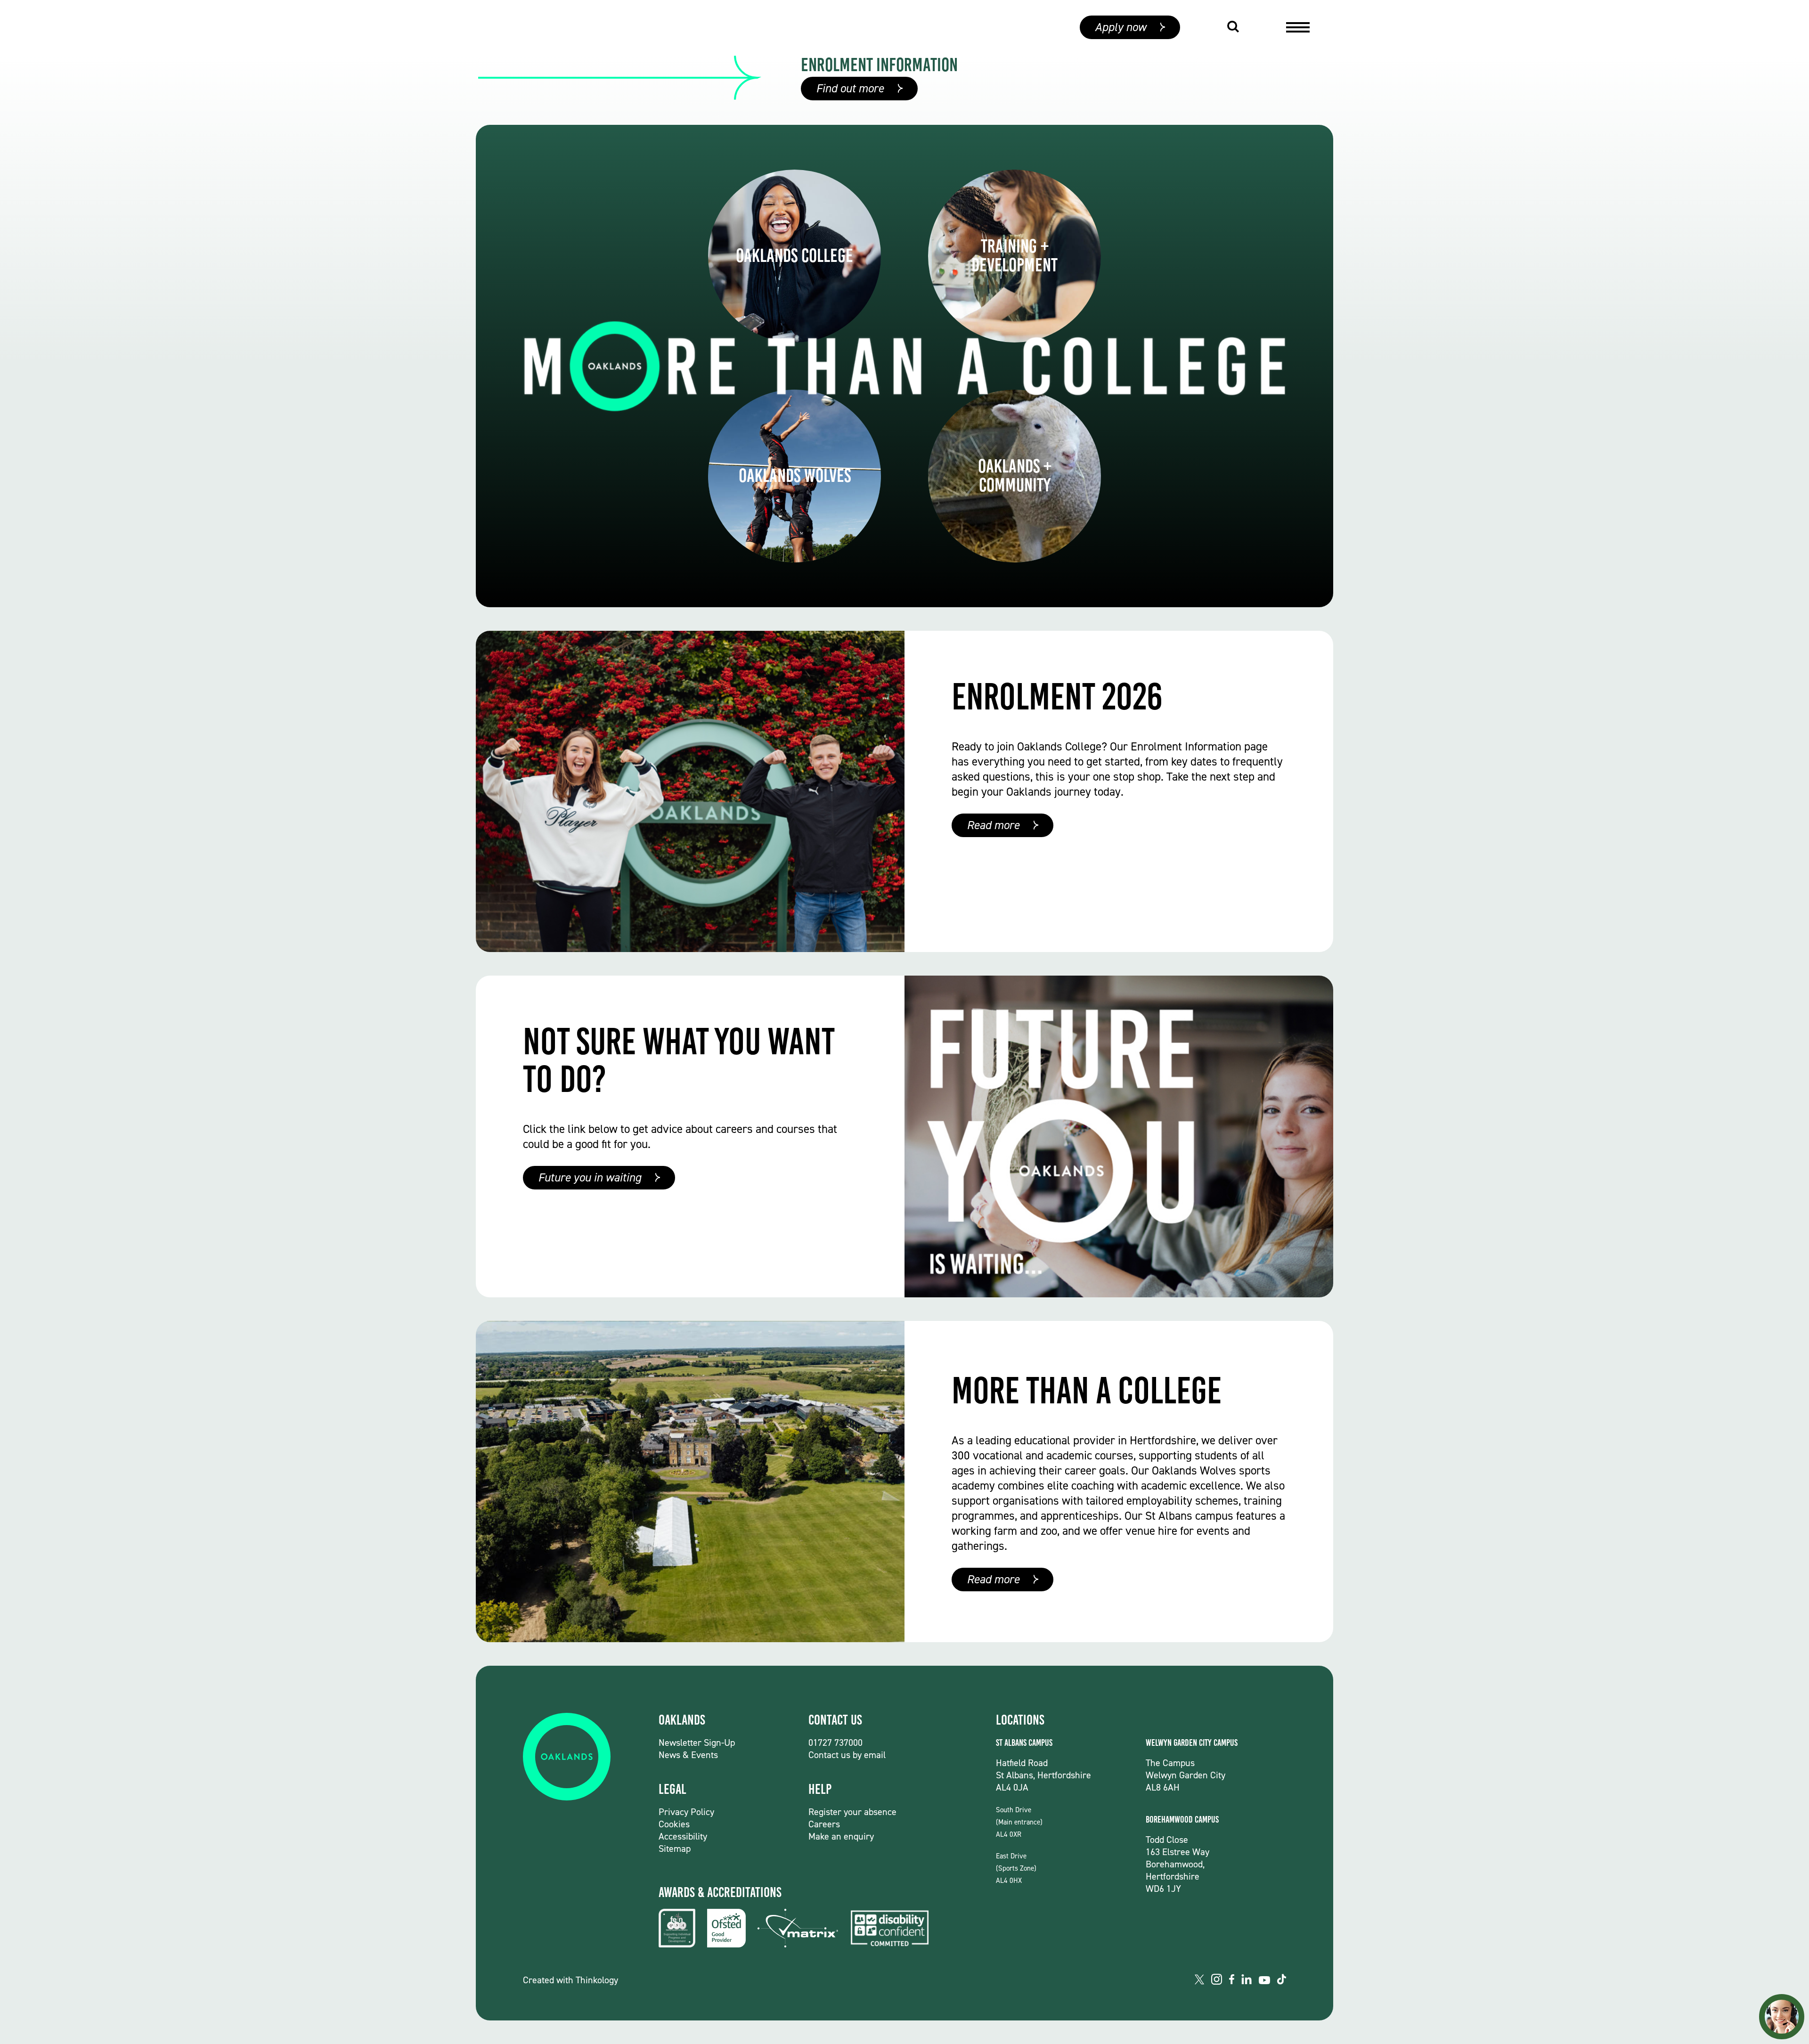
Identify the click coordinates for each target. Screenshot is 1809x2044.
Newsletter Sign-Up (697, 1743)
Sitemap (675, 1849)
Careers (824, 1824)
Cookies (674, 1824)
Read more (993, 825)
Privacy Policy (686, 1812)
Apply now (1120, 27)
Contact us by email (847, 1755)
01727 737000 (835, 1743)
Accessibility (683, 1836)
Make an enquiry (841, 1836)
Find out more (850, 88)
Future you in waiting (590, 1177)
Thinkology (597, 1980)
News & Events (688, 1755)
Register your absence (852, 1812)
